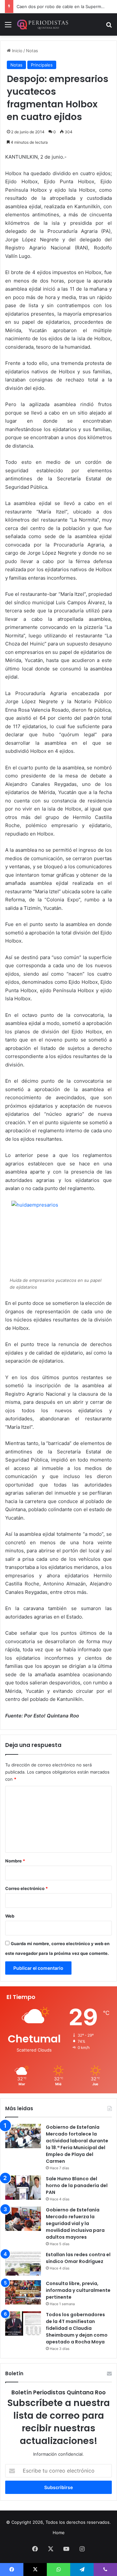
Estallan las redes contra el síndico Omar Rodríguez (78, 2258)
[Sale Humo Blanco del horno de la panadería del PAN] (23, 2188)
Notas (32, 51)
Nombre (15, 1861)
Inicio (17, 51)
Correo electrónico (26, 1888)
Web (10, 1916)
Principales (42, 65)
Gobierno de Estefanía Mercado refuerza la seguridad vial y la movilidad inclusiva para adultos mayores (75, 2223)
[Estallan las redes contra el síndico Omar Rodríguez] (23, 2263)
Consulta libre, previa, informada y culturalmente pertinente (78, 2290)
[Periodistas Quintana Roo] (42, 24)
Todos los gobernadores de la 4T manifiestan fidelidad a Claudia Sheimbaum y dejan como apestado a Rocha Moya (77, 2328)
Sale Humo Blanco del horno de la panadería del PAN (77, 2185)
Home (59, 2533)
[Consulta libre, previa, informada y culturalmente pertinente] (23, 2292)
